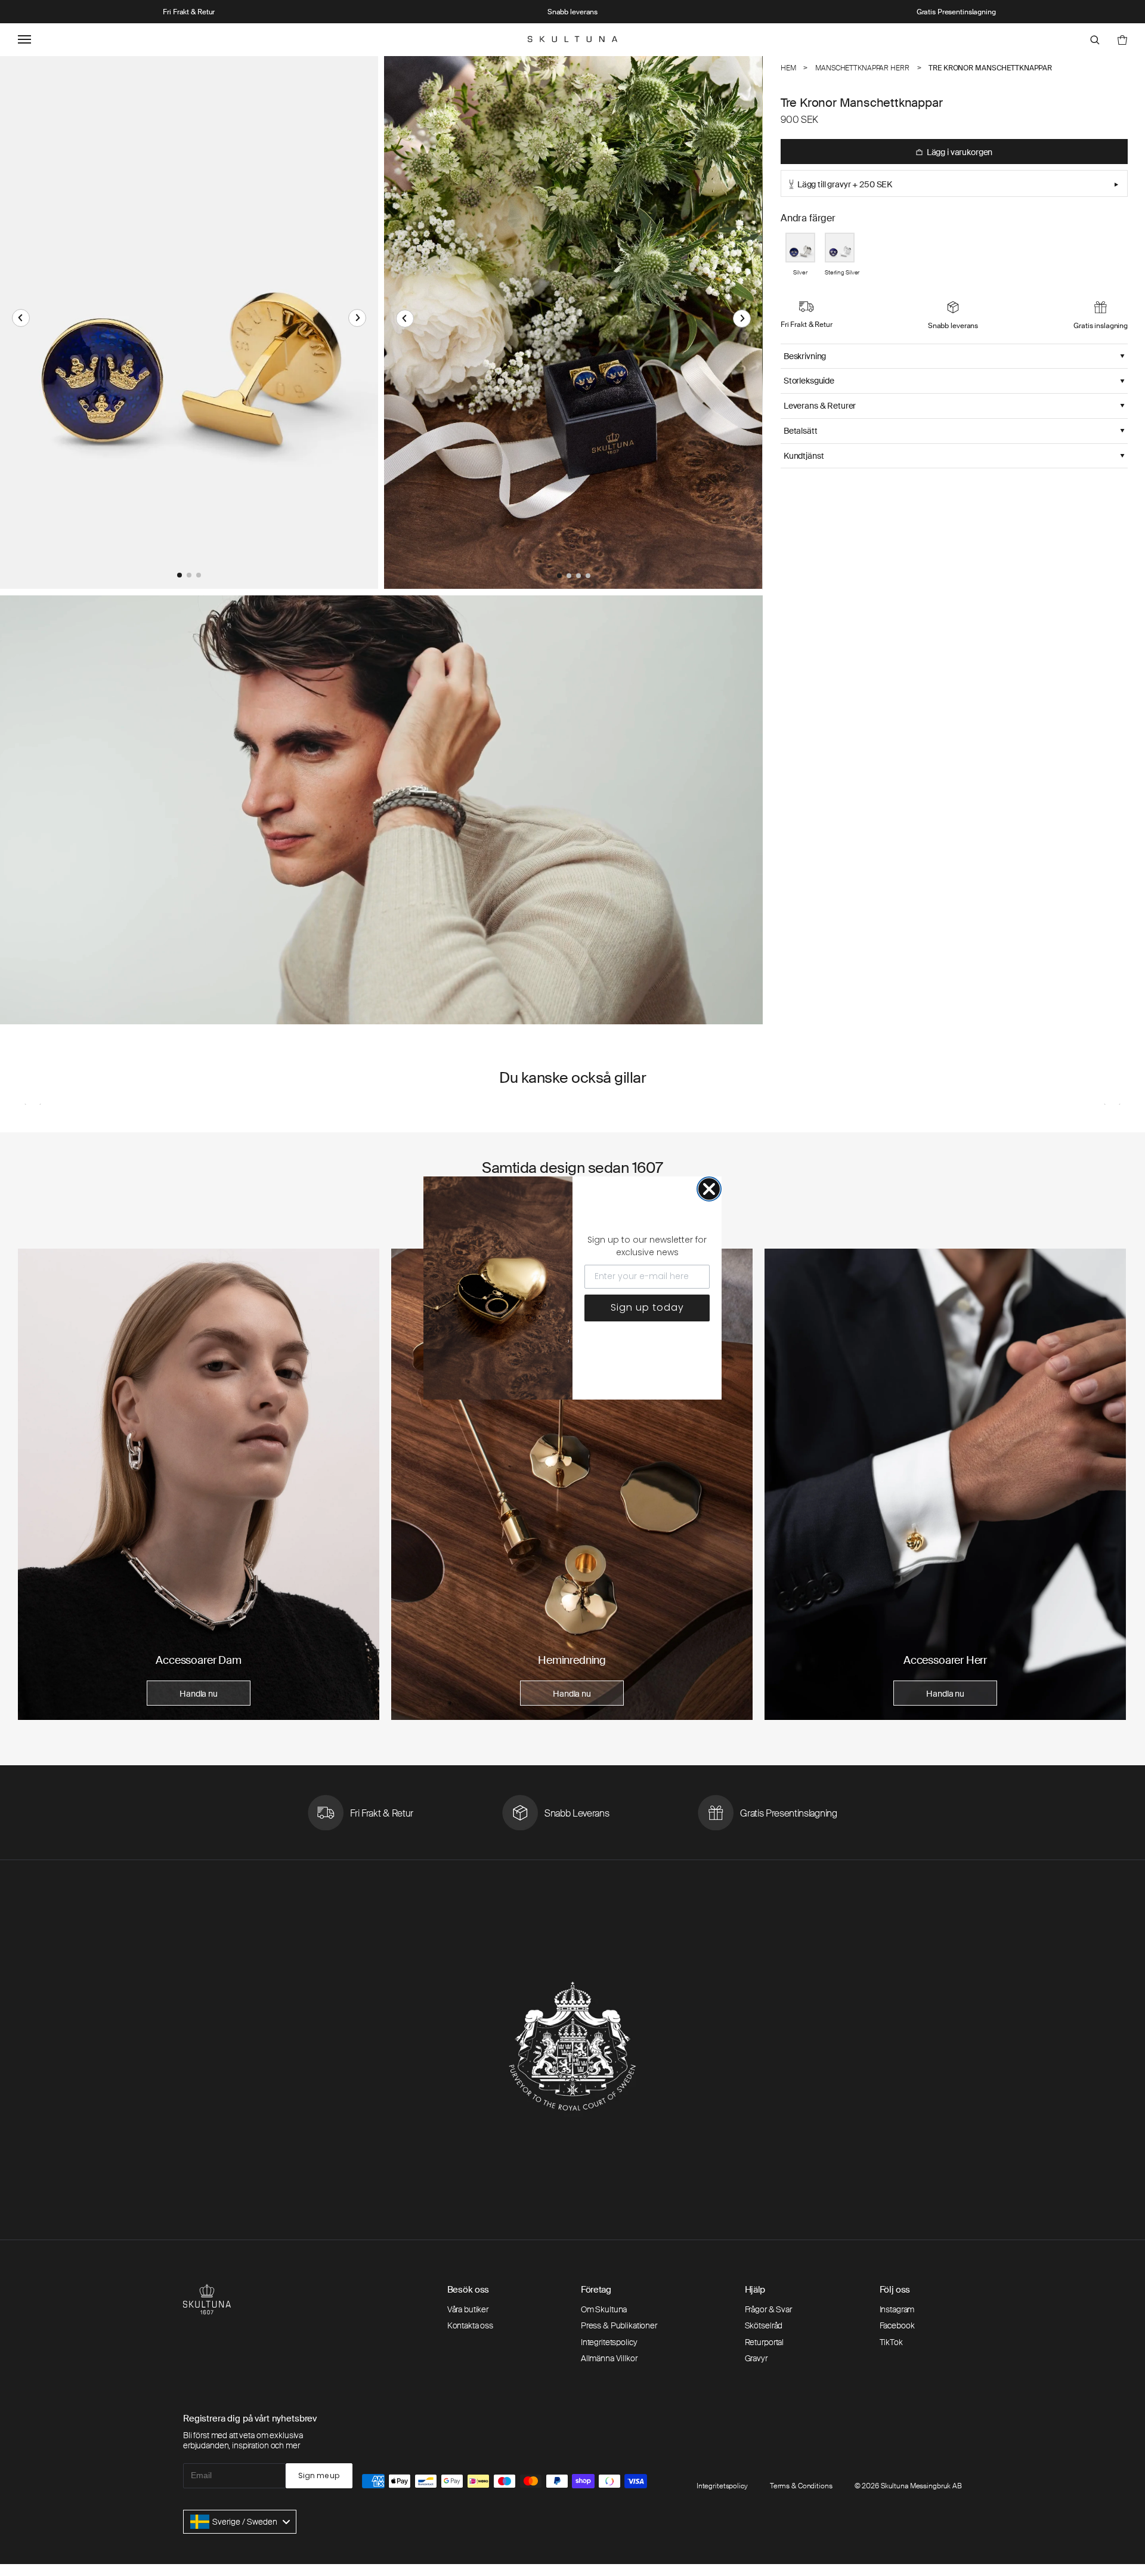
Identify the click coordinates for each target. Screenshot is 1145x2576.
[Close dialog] (709, 1189)
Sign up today (647, 1307)
